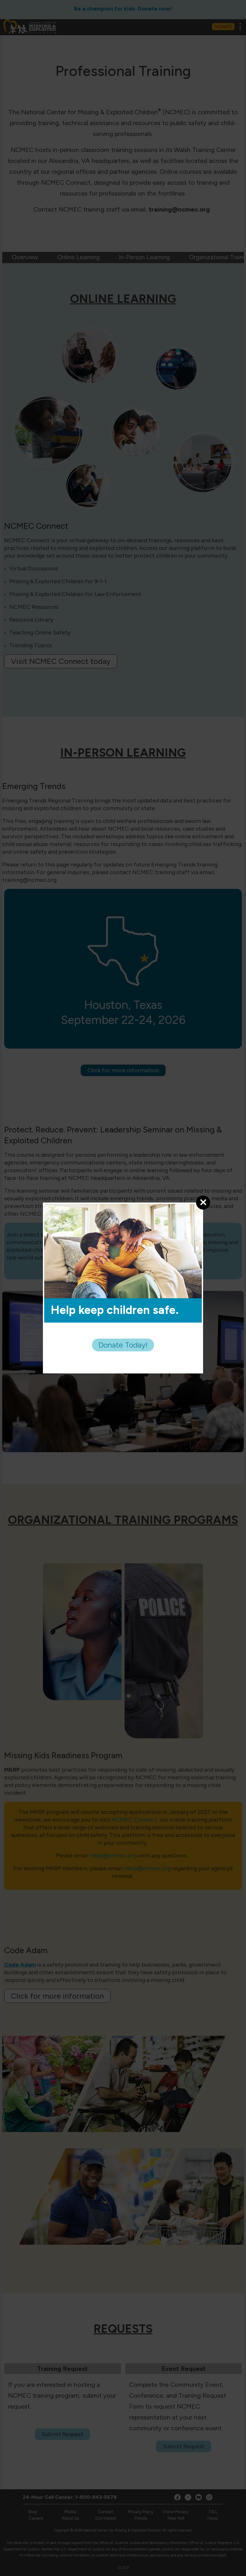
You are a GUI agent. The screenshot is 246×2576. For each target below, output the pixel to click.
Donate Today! (123, 1345)
